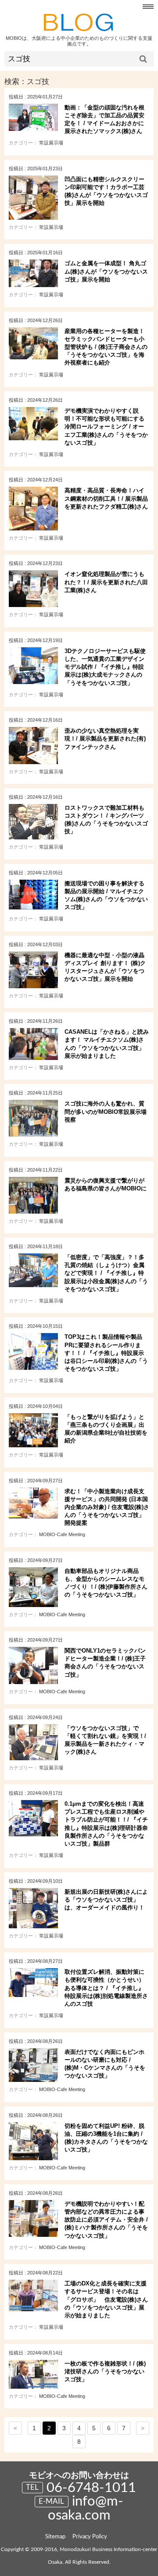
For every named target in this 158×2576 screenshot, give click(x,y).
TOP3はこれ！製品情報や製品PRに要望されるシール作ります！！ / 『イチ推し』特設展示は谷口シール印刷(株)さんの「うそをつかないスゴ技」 (106, 1353)
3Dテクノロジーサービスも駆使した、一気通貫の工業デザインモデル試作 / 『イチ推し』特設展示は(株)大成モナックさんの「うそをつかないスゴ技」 (105, 667)
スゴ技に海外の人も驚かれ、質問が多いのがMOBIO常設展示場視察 (106, 1111)
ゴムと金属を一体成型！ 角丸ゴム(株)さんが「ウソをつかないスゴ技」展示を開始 (106, 271)
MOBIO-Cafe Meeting (62, 1534)
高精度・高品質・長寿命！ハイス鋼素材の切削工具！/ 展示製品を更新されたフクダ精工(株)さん (106, 498)
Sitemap (55, 2537)
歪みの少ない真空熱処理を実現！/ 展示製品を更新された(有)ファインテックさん (105, 739)
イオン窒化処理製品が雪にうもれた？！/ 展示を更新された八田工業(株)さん (106, 582)
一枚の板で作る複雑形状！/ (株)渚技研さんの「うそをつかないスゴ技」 (105, 2371)
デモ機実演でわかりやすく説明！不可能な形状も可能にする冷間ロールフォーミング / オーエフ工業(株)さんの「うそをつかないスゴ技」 (106, 427)
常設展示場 (51, 143)
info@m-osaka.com (86, 2508)
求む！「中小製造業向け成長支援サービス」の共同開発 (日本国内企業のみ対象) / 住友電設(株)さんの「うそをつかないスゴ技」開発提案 (107, 1507)
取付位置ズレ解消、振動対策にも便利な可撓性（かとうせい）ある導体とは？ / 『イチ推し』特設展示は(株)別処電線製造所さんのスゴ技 (106, 1988)
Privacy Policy (90, 2537)
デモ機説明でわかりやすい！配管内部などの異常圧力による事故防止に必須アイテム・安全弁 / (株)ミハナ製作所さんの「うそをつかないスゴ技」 (106, 2220)
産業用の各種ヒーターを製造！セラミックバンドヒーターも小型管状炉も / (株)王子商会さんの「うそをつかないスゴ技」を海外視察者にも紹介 (106, 347)
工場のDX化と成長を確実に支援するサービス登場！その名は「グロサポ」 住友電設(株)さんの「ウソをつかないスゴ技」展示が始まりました (106, 2299)
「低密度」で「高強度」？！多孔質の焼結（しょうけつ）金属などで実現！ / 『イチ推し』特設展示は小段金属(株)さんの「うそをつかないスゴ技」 (106, 1273)
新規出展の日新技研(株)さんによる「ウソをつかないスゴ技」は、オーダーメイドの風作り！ (106, 1900)
